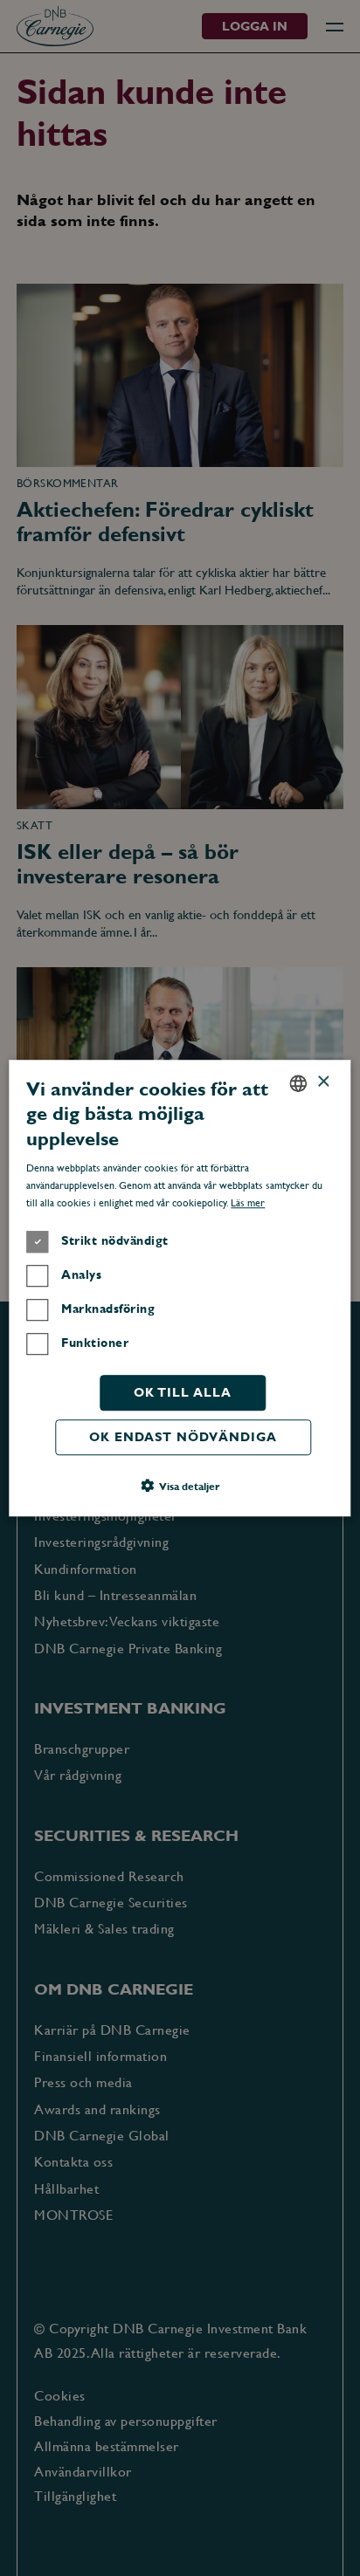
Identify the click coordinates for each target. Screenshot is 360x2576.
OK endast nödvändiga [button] (183, 1437)
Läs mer (248, 1203)
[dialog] (180, 1288)
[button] (180, 1486)
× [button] (323, 1082)
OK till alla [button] (183, 1392)
